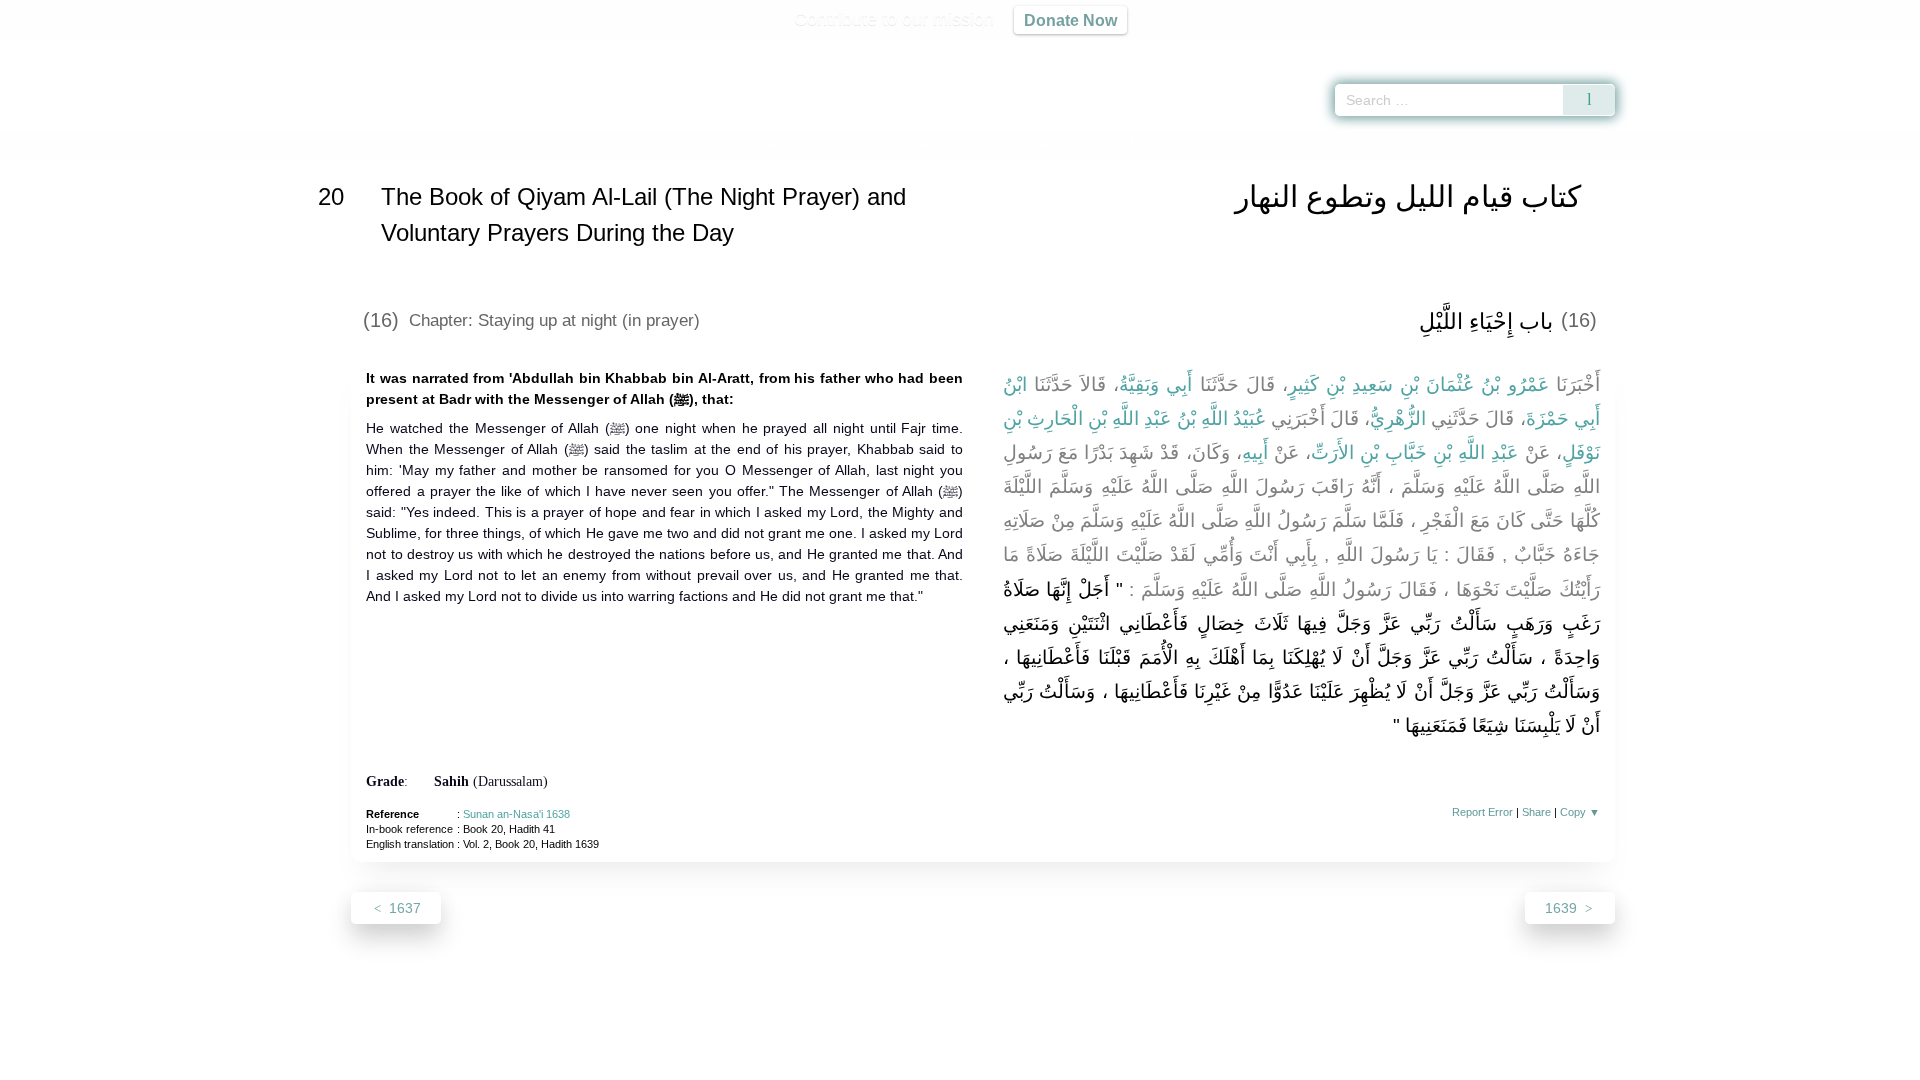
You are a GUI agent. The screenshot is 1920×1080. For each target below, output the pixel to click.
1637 (403, 908)
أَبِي (1179, 384)
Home (353, 143)
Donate (1090, 1061)
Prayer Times (1802, 50)
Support (863, 1061)
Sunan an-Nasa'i (432, 143)
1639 (1563, 908)
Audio (1871, 50)
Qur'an (1671, 50)
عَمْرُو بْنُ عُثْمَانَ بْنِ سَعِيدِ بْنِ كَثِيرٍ (1418, 384)
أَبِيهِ (1255, 452)
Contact (1024, 1061)
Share (1536, 812)
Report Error (1482, 812)
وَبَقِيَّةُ (1139, 384)
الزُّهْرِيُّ (1398, 418)
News (802, 1061)
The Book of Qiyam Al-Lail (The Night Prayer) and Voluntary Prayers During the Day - (819, 143)
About (749, 1061)
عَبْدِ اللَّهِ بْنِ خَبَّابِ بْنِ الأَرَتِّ (1415, 452)
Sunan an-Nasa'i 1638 (516, 814)
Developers (944, 1061)
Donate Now (1070, 20)
